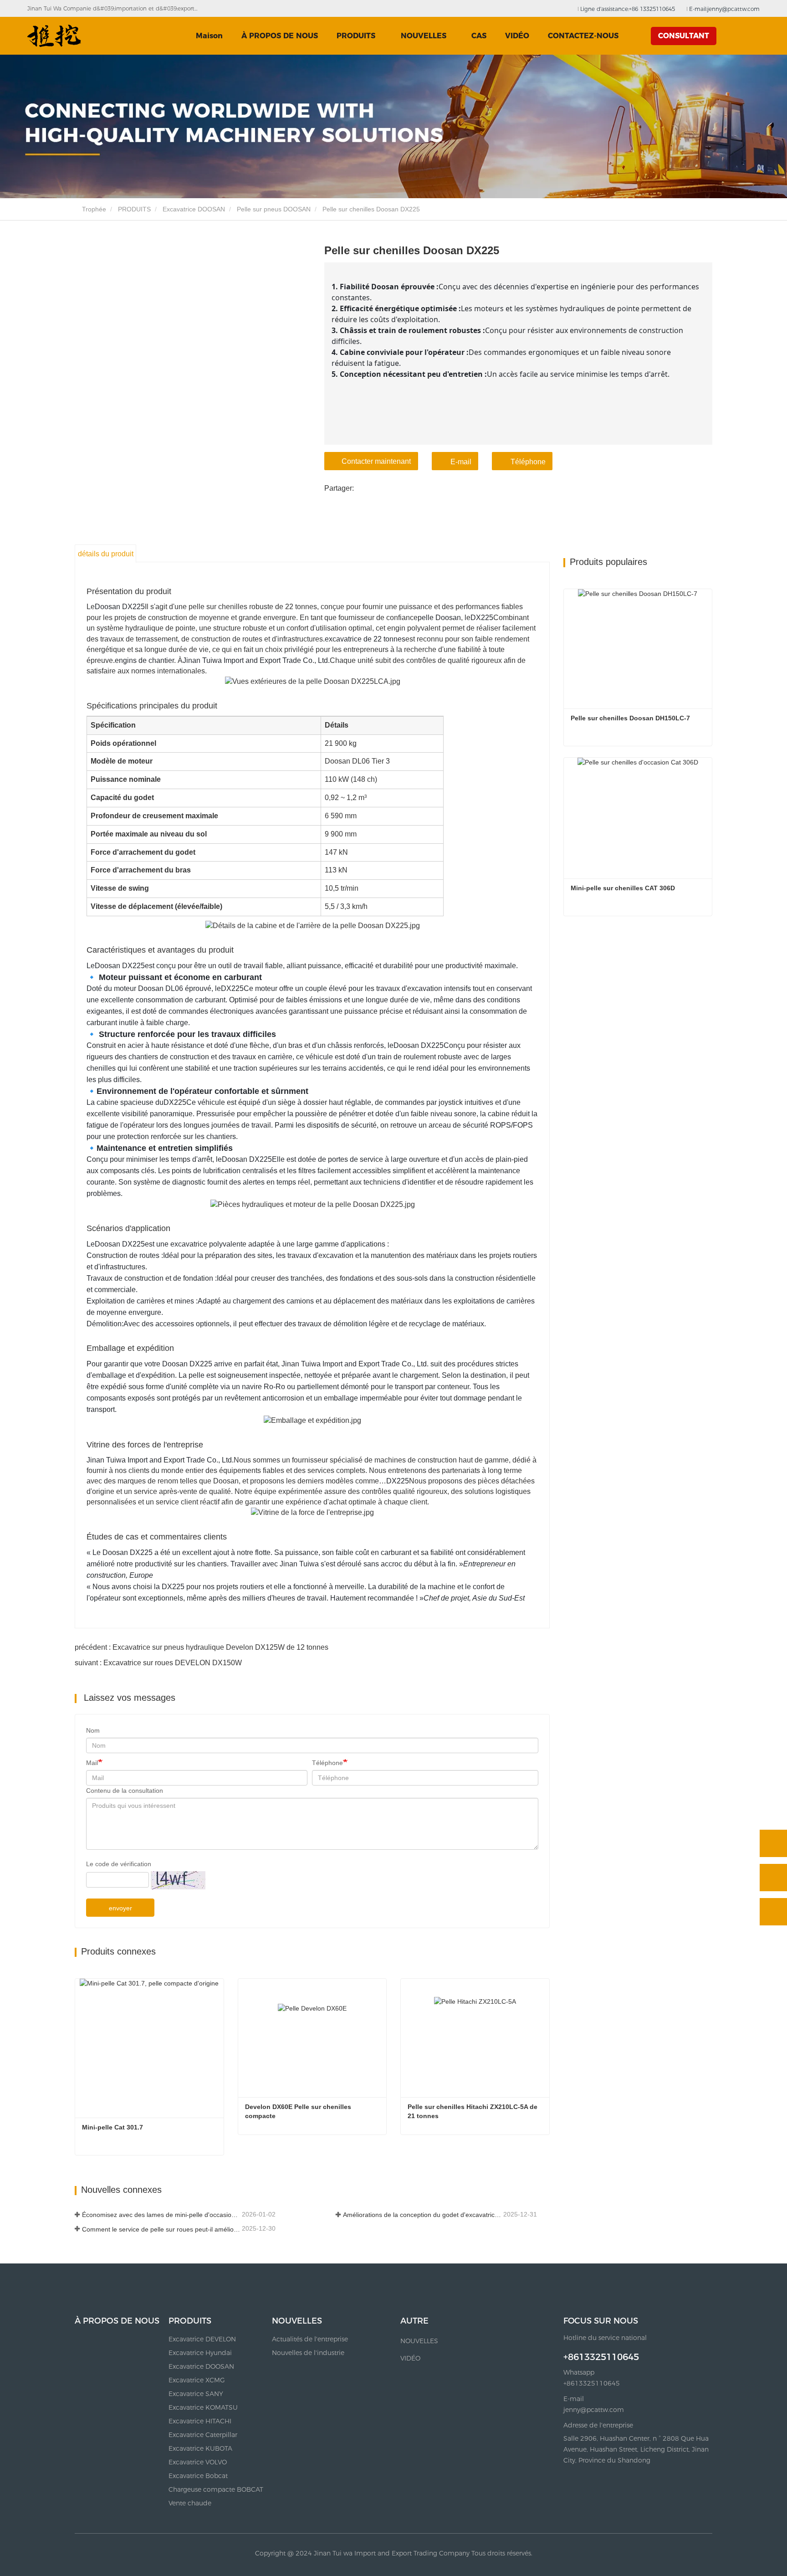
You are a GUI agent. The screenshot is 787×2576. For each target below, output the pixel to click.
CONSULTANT (684, 36)
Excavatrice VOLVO (198, 2462)
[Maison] (54, 36)
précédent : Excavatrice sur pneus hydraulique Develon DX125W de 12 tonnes (202, 1647)
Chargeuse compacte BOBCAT (216, 2489)
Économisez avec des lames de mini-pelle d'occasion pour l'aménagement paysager (161, 2215)
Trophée (93, 209)
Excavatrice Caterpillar (203, 2435)
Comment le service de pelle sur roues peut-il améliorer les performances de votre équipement (161, 2229)
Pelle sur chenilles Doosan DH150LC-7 (630, 718)
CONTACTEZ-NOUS (583, 36)
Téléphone (528, 462)
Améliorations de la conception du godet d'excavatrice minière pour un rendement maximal (422, 2215)
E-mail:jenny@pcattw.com (723, 9)
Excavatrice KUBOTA (200, 2448)
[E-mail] (773, 1878)
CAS (479, 36)
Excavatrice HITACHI (200, 2421)
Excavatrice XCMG (197, 2380)
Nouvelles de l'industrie (308, 2353)
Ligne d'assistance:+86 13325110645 (627, 9)
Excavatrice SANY (196, 2394)
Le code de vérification (119, 1864)
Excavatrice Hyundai (200, 2353)
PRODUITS (134, 209)
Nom (93, 1730)
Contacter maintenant (376, 461)
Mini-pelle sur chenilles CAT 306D (623, 888)
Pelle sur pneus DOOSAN (274, 209)
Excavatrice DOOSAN (194, 209)
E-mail (461, 462)
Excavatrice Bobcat (198, 2476)
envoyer (120, 1908)
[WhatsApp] (773, 1843)
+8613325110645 (601, 2357)
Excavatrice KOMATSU (203, 2407)
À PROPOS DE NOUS (280, 36)
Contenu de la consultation (125, 1791)
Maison (209, 36)
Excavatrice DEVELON (202, 2339)
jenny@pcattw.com (594, 2410)
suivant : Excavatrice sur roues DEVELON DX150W (158, 1663)
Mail (92, 1763)
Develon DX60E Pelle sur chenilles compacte (299, 2111)
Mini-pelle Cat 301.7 (112, 2127)
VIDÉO (517, 36)
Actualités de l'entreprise (310, 2339)
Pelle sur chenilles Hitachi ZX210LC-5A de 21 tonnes (473, 2111)
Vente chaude (190, 2503)
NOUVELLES (297, 2321)
